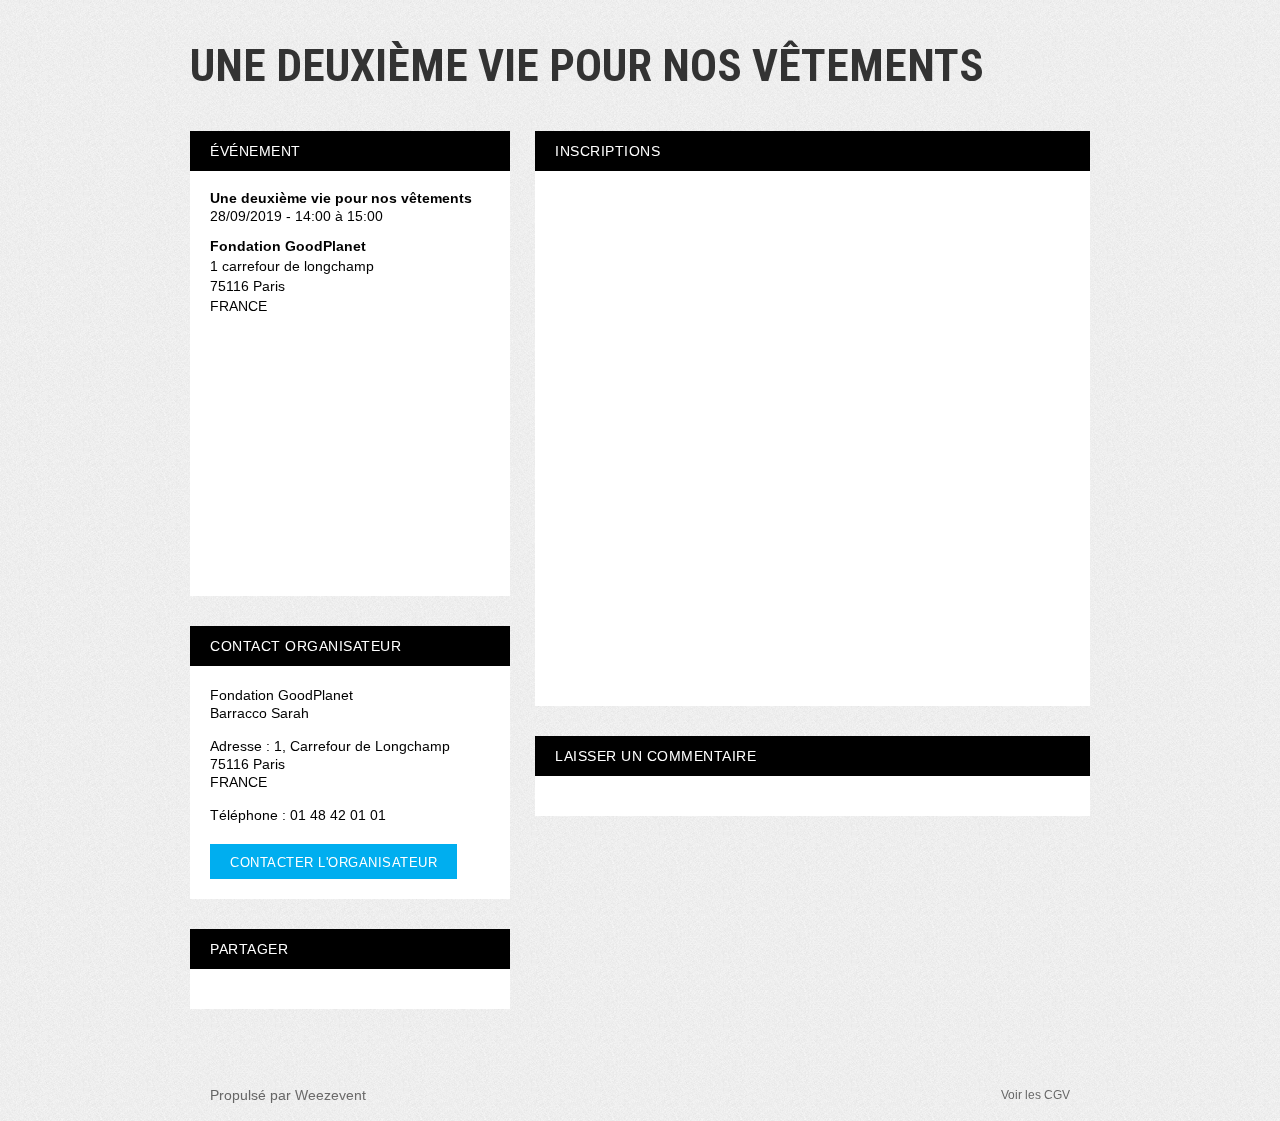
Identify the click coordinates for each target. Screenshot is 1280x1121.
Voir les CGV (1035, 1095)
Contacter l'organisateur (333, 862)
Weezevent (330, 1095)
